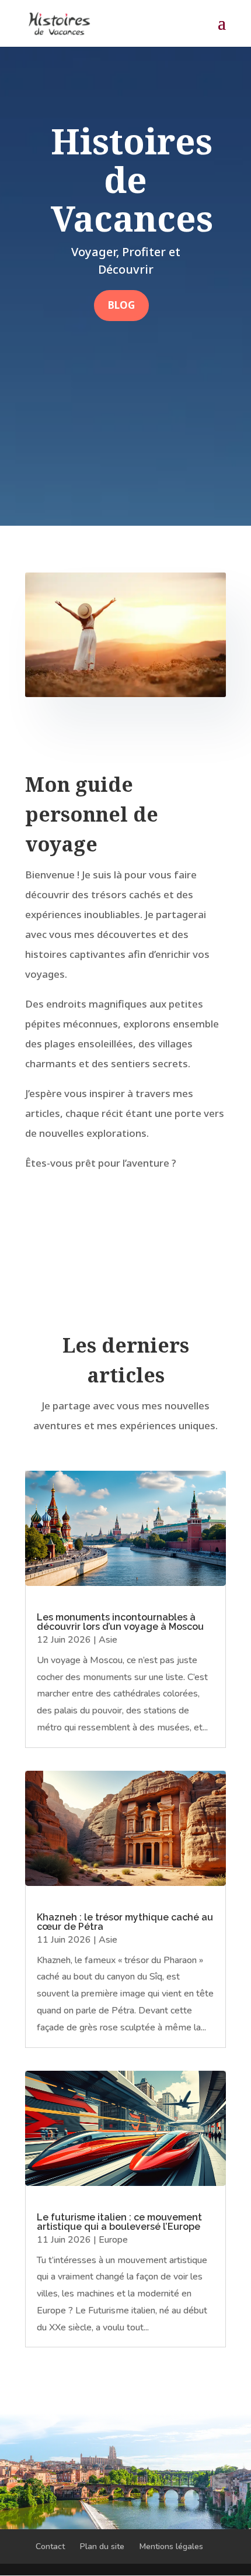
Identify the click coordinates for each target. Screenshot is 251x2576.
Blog (121, 305)
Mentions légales (171, 2546)
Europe (113, 2240)
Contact (50, 2546)
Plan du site (102, 2546)
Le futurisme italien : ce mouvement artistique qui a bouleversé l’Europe (119, 2222)
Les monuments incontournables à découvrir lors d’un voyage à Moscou (120, 1622)
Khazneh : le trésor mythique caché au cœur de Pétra (125, 1922)
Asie (108, 1640)
